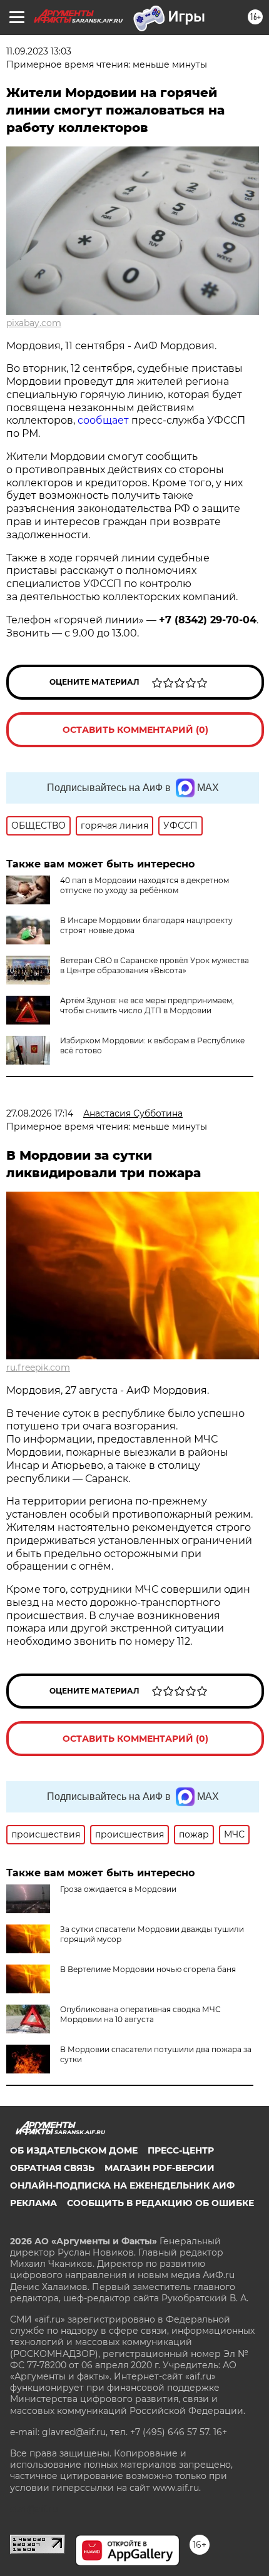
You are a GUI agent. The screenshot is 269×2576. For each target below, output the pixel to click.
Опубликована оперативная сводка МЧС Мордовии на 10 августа (140, 2014)
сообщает (103, 420)
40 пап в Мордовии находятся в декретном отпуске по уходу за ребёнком (145, 885)
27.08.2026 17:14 (40, 1113)
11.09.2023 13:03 (39, 51)
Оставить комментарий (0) (135, 730)
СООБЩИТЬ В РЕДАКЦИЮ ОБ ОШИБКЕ (160, 2203)
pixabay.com (34, 323)
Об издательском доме (74, 2150)
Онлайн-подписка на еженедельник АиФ (122, 2185)
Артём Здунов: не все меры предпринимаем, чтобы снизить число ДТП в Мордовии (147, 1005)
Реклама (33, 2203)
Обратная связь (52, 2168)
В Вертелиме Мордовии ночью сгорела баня (148, 1969)
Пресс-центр (181, 2150)
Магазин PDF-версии (160, 2168)
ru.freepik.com (38, 1367)
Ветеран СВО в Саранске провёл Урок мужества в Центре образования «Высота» (155, 965)
